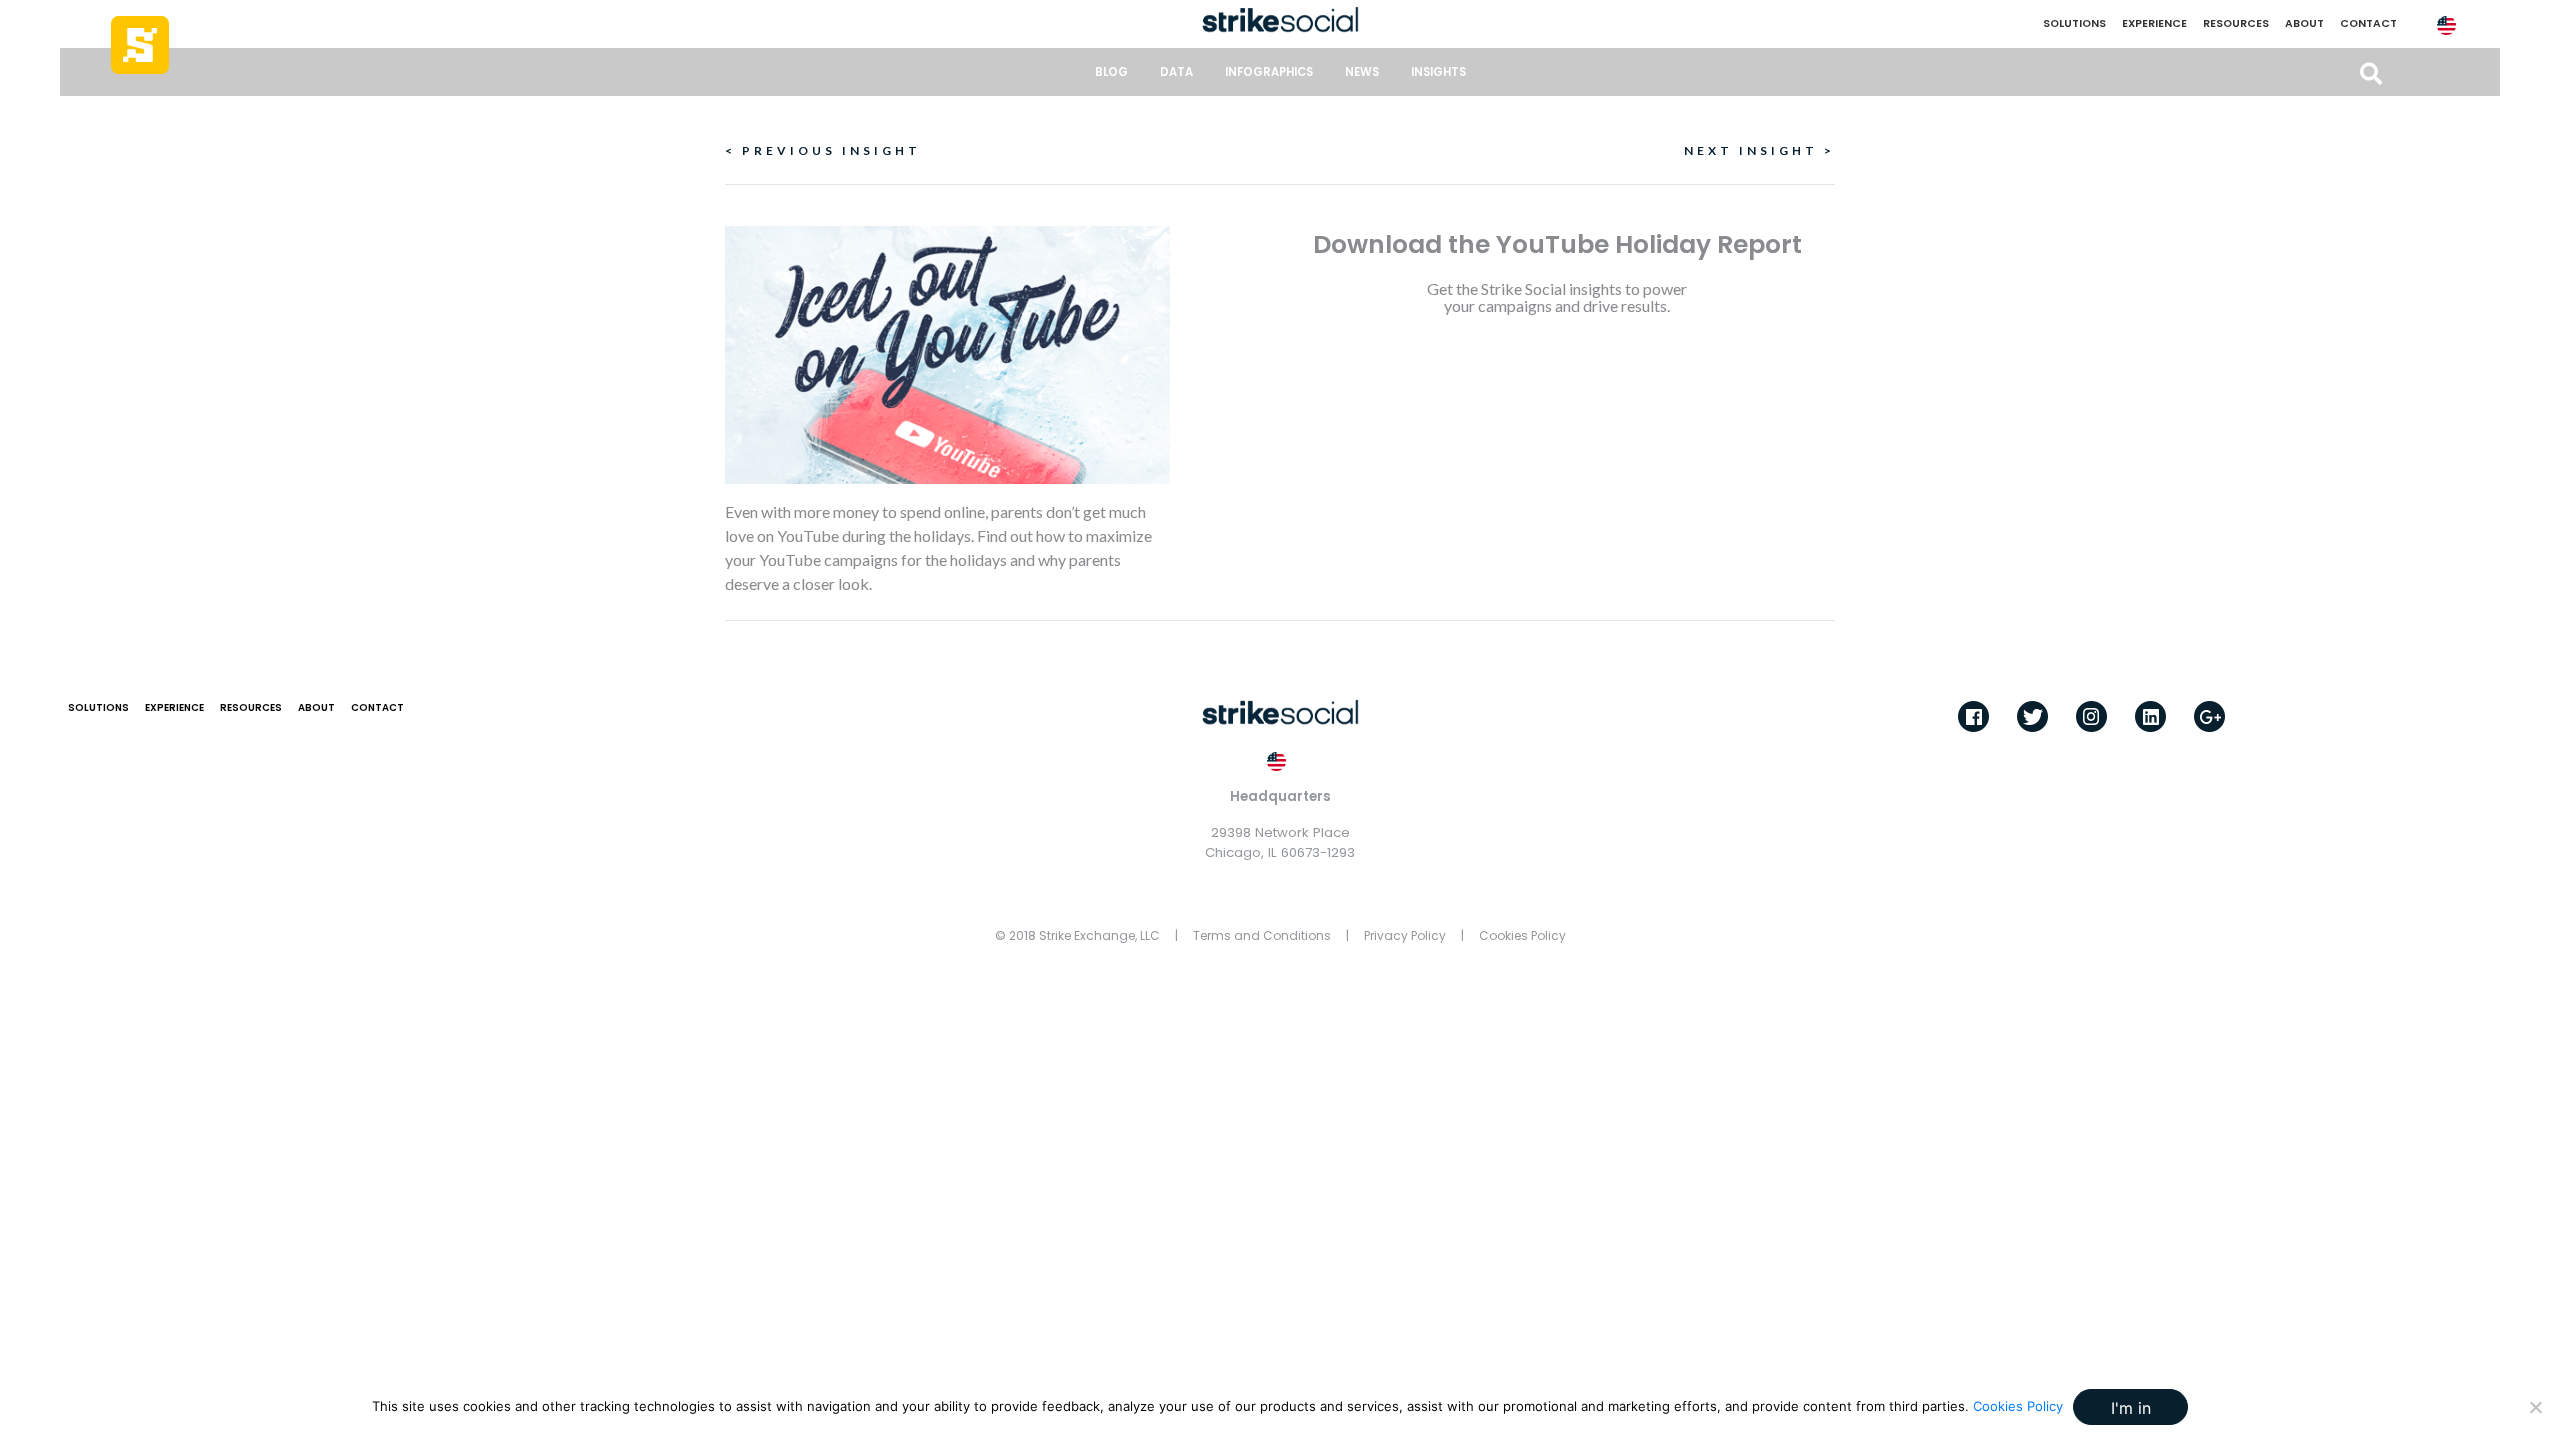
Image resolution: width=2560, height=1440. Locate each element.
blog (1111, 72)
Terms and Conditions (1262, 935)
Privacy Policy (1405, 935)
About (2304, 23)
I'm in (2131, 1408)
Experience (2154, 23)
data (1176, 72)
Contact (2368, 23)
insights (1438, 72)
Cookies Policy (1522, 935)
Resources (2236, 23)
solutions (2074, 23)
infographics (1269, 72)
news (1362, 72)
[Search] (2371, 74)
